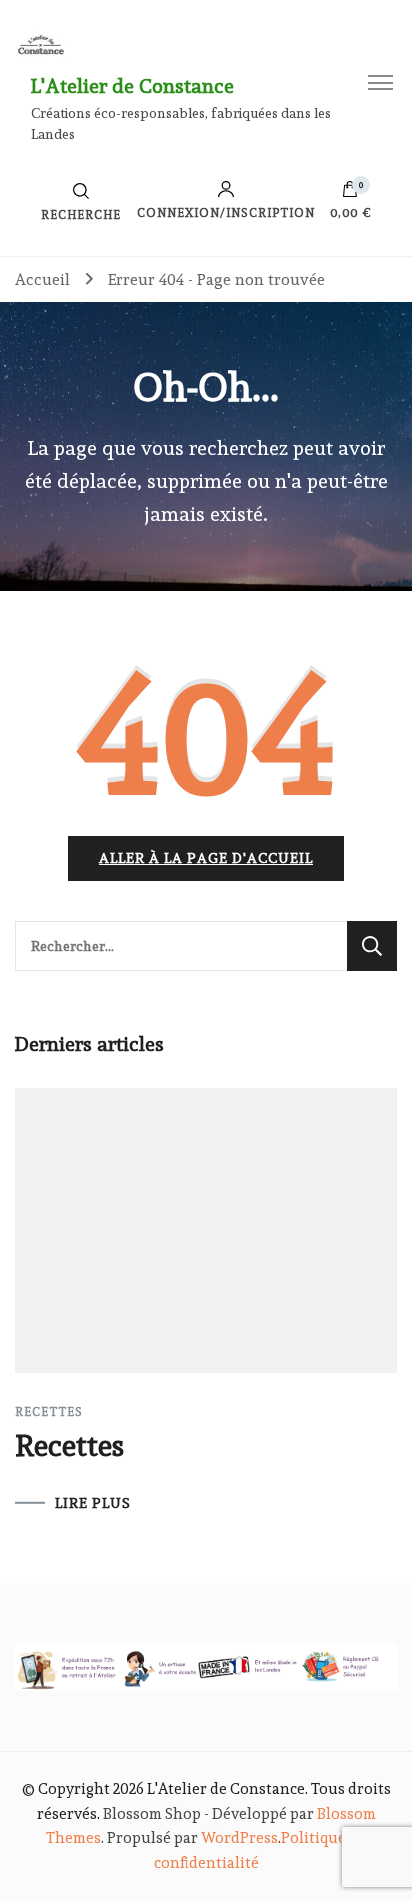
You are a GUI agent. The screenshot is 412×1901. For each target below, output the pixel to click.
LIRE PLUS (93, 1503)
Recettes (49, 1412)
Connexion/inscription (226, 212)
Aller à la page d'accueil (206, 858)
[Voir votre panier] (350, 194)
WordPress (239, 1838)
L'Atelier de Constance (132, 86)
